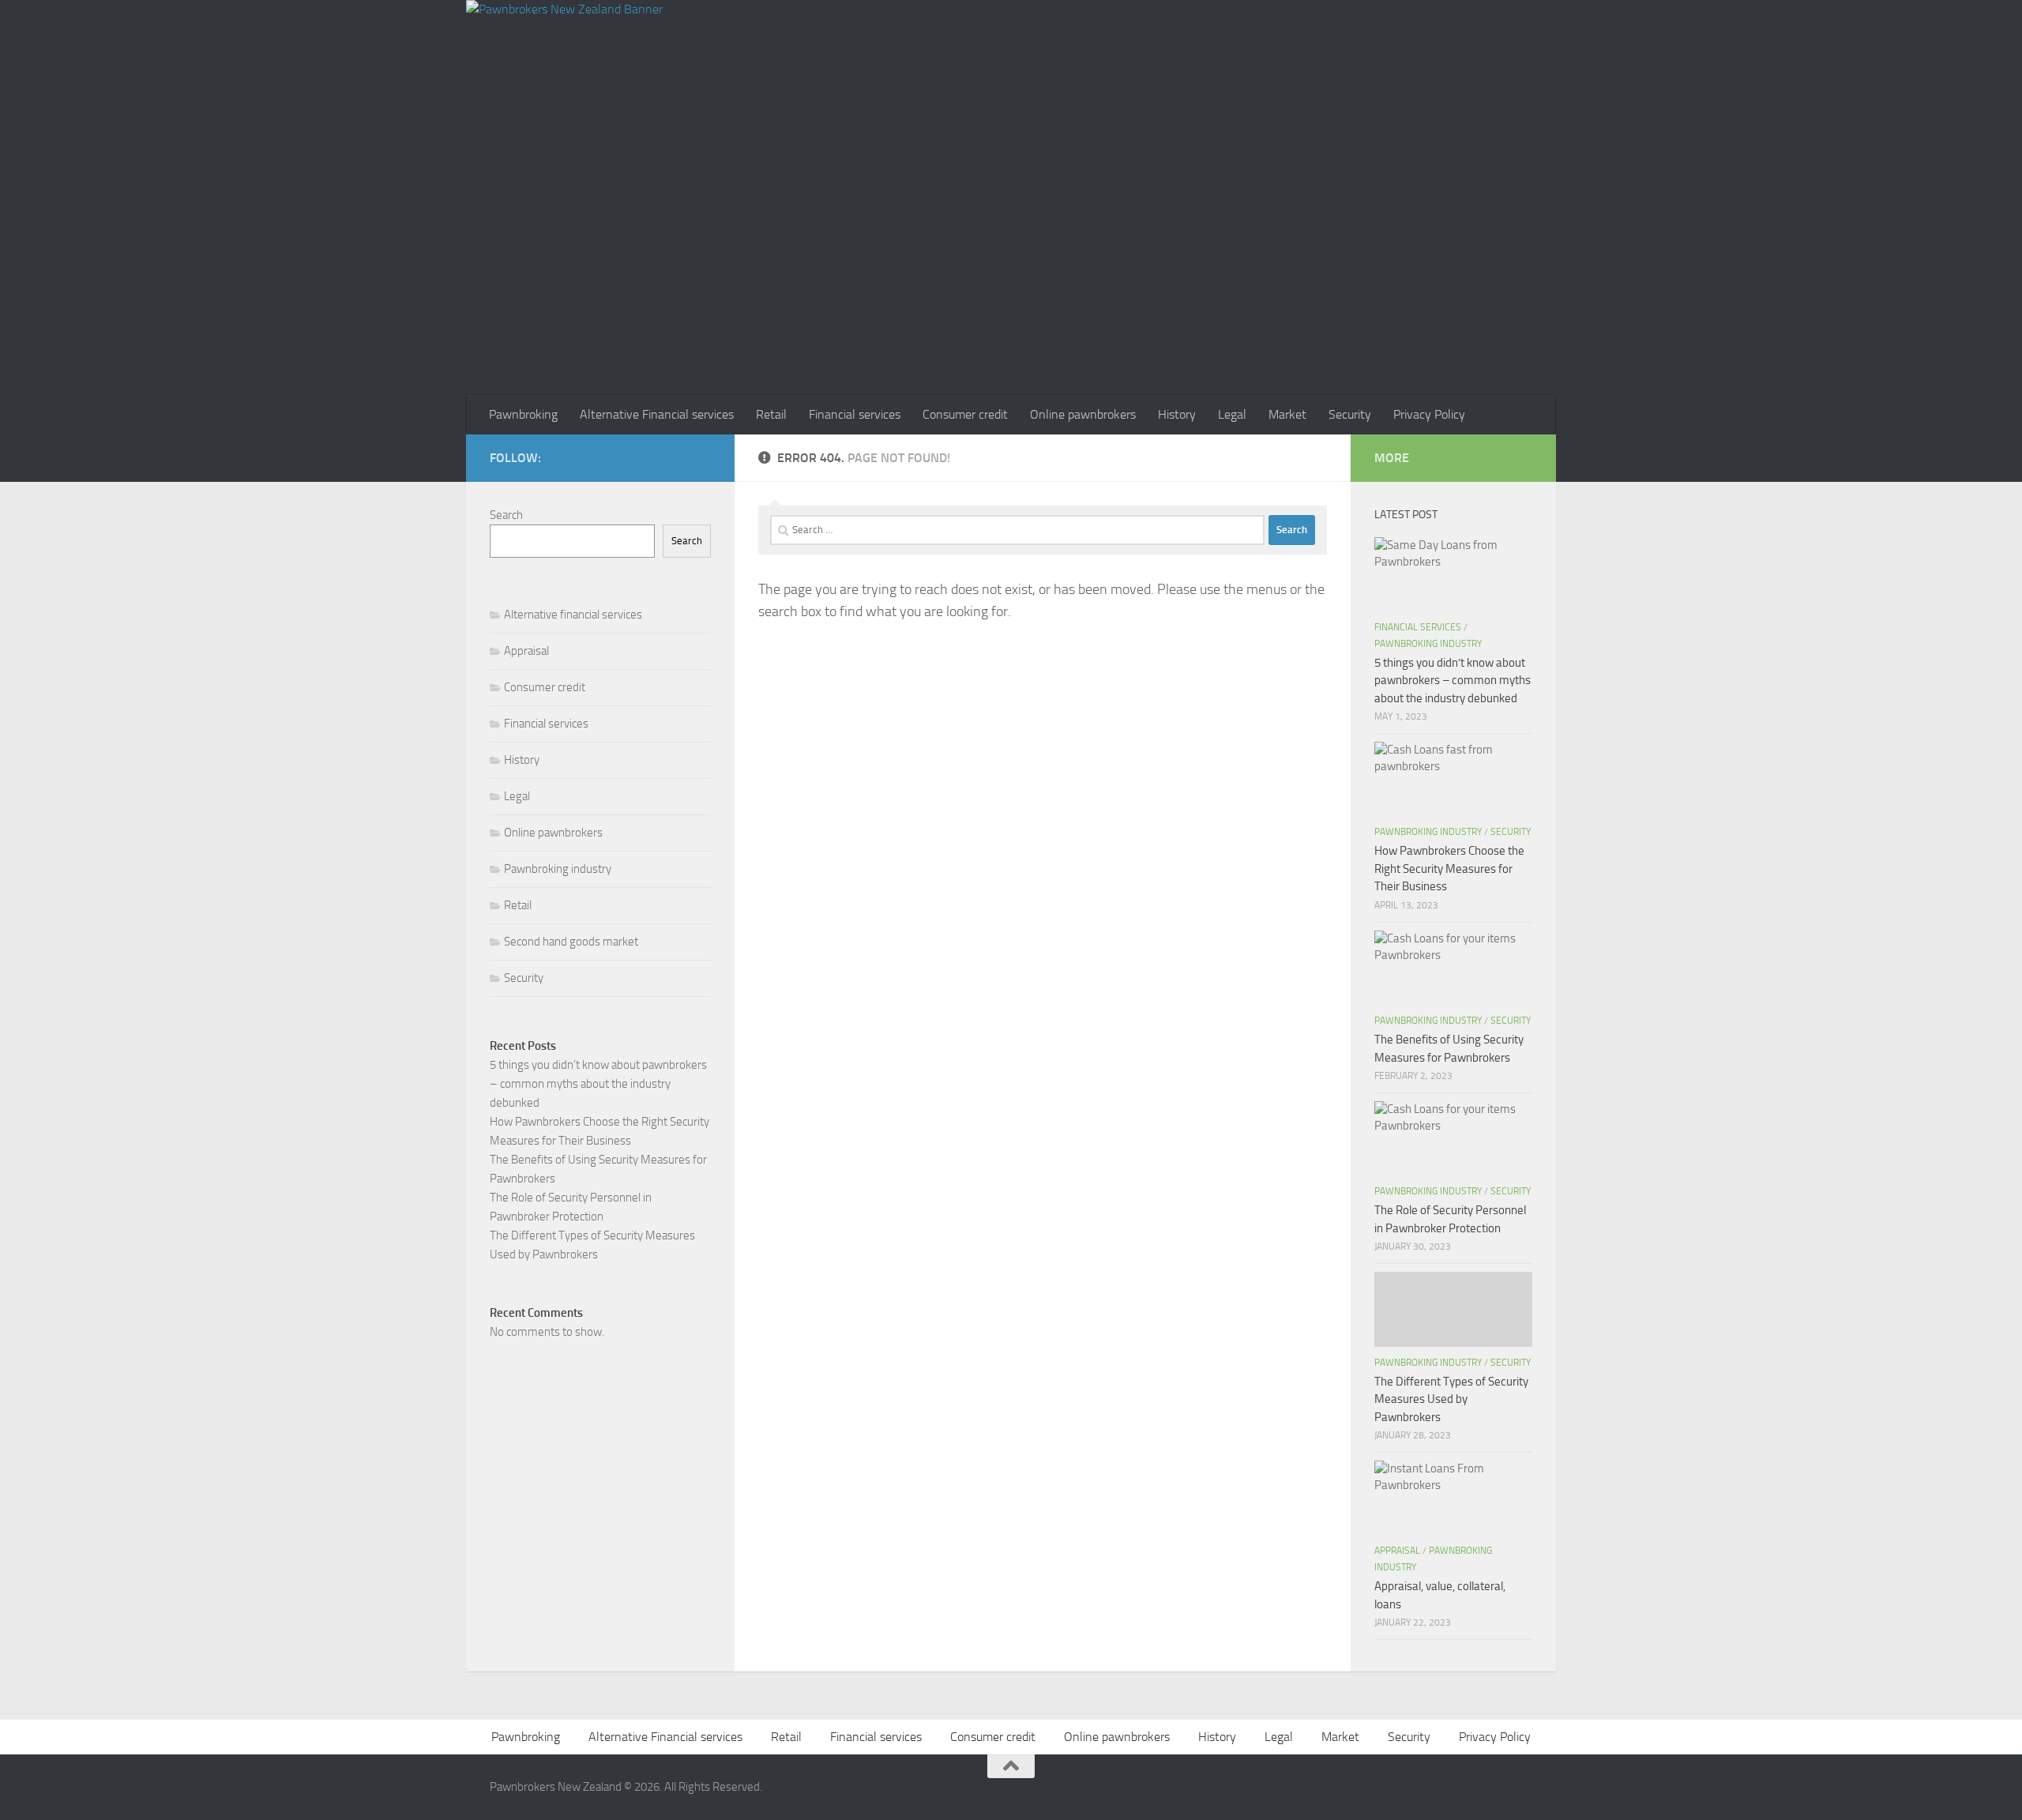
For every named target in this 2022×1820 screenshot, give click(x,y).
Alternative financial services (573, 615)
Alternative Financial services (657, 414)
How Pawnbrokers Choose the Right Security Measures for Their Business (1449, 869)
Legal (1232, 414)
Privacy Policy (1429, 414)
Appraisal (526, 651)
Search (506, 515)
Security (1350, 414)
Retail (771, 414)
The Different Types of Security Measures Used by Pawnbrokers (1451, 1399)
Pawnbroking (523, 414)
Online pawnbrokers (1083, 414)
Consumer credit (965, 414)
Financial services (855, 414)
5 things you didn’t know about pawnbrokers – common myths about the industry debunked (598, 1084)
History (1177, 414)
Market (1287, 414)
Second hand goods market (571, 942)
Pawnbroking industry (558, 869)
